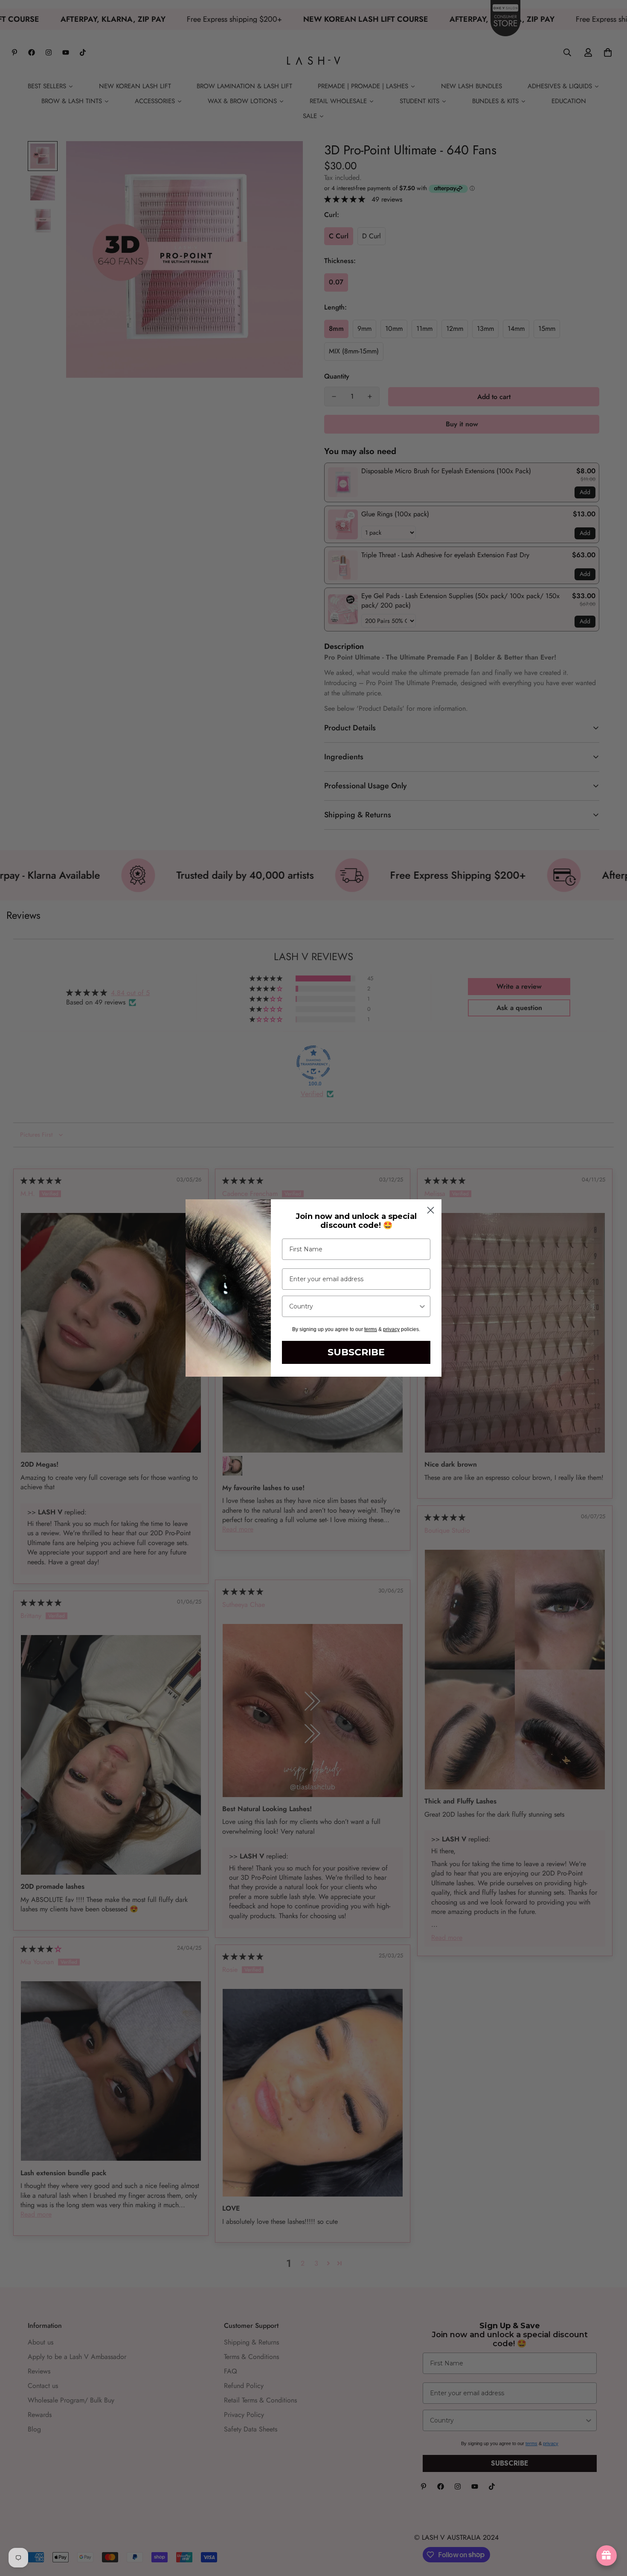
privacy (391, 1329)
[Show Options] (422, 1306)
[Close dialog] (431, 1210)
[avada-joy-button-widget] (607, 2556)
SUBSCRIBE (356, 1352)
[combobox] (354, 1306)
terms (371, 1329)
